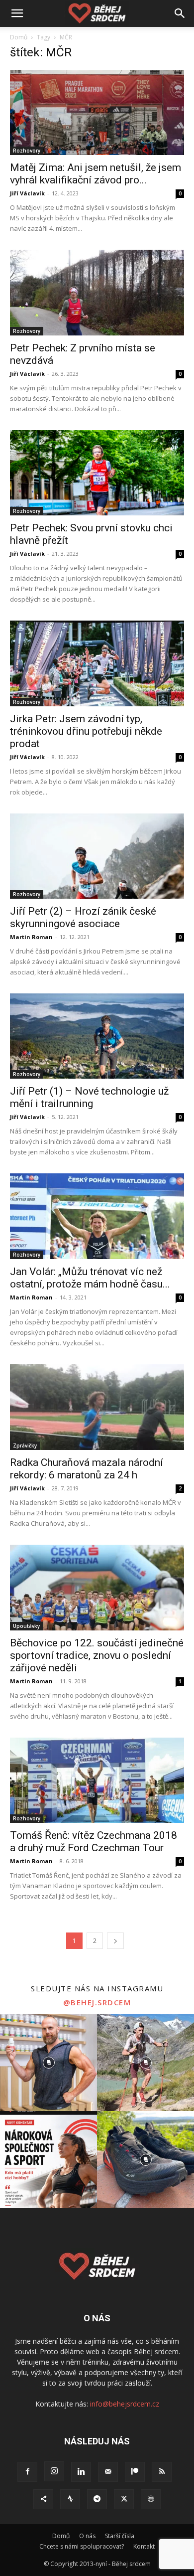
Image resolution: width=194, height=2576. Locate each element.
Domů (19, 37)
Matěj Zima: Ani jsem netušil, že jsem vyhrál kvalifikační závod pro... (96, 174)
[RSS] (162, 2472)
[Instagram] (54, 2471)
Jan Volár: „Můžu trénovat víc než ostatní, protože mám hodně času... (90, 1278)
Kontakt (144, 2546)
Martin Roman (31, 937)
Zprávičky (25, 1446)
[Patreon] (135, 2472)
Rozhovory (27, 151)
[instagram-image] (48, 2062)
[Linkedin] (81, 2472)
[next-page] (115, 1941)
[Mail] (108, 2472)
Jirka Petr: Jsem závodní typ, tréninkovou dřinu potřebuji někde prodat (86, 731)
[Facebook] (27, 2472)
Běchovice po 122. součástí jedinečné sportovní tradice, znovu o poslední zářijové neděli (97, 1655)
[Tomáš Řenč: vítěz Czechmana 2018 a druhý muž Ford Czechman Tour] (97, 1780)
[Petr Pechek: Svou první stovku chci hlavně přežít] (97, 473)
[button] (17, 13)
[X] (124, 2499)
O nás (87, 2536)
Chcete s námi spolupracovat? (82, 2546)
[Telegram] (97, 2499)
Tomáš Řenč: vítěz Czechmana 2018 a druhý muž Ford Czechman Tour (94, 1842)
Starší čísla (120, 2536)
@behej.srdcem (97, 2002)
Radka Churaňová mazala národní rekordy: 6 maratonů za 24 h (87, 1469)
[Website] (151, 2499)
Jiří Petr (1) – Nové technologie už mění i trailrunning (89, 1097)
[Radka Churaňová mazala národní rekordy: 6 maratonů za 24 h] (97, 1407)
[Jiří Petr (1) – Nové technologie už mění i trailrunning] (97, 1036)
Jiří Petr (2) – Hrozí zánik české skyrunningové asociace (83, 917)
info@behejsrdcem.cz (125, 2404)
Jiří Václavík (27, 193)
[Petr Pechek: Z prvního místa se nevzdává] (97, 292)
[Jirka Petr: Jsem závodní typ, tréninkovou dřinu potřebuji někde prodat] (97, 663)
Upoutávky (26, 1626)
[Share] (43, 2499)
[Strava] (70, 2499)
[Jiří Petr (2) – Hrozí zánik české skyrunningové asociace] (97, 856)
